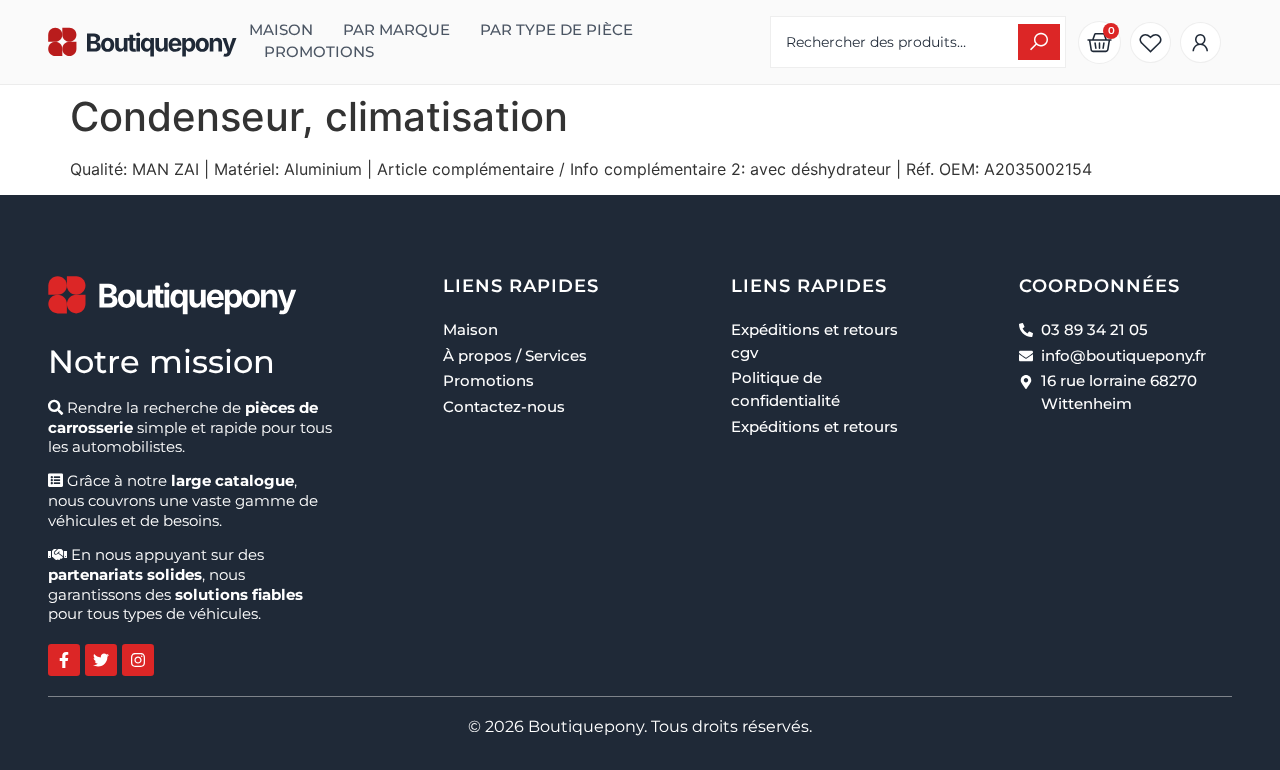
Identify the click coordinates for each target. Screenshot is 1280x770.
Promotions (319, 52)
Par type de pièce (556, 30)
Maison (281, 30)
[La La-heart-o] (1150, 42)
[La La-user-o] (1200, 42)
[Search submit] (1039, 42)
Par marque (396, 30)
